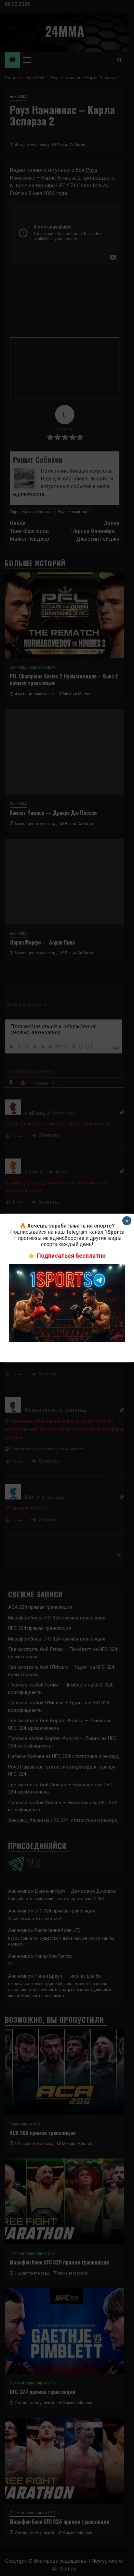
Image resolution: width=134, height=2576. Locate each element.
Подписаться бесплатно (71, 1256)
